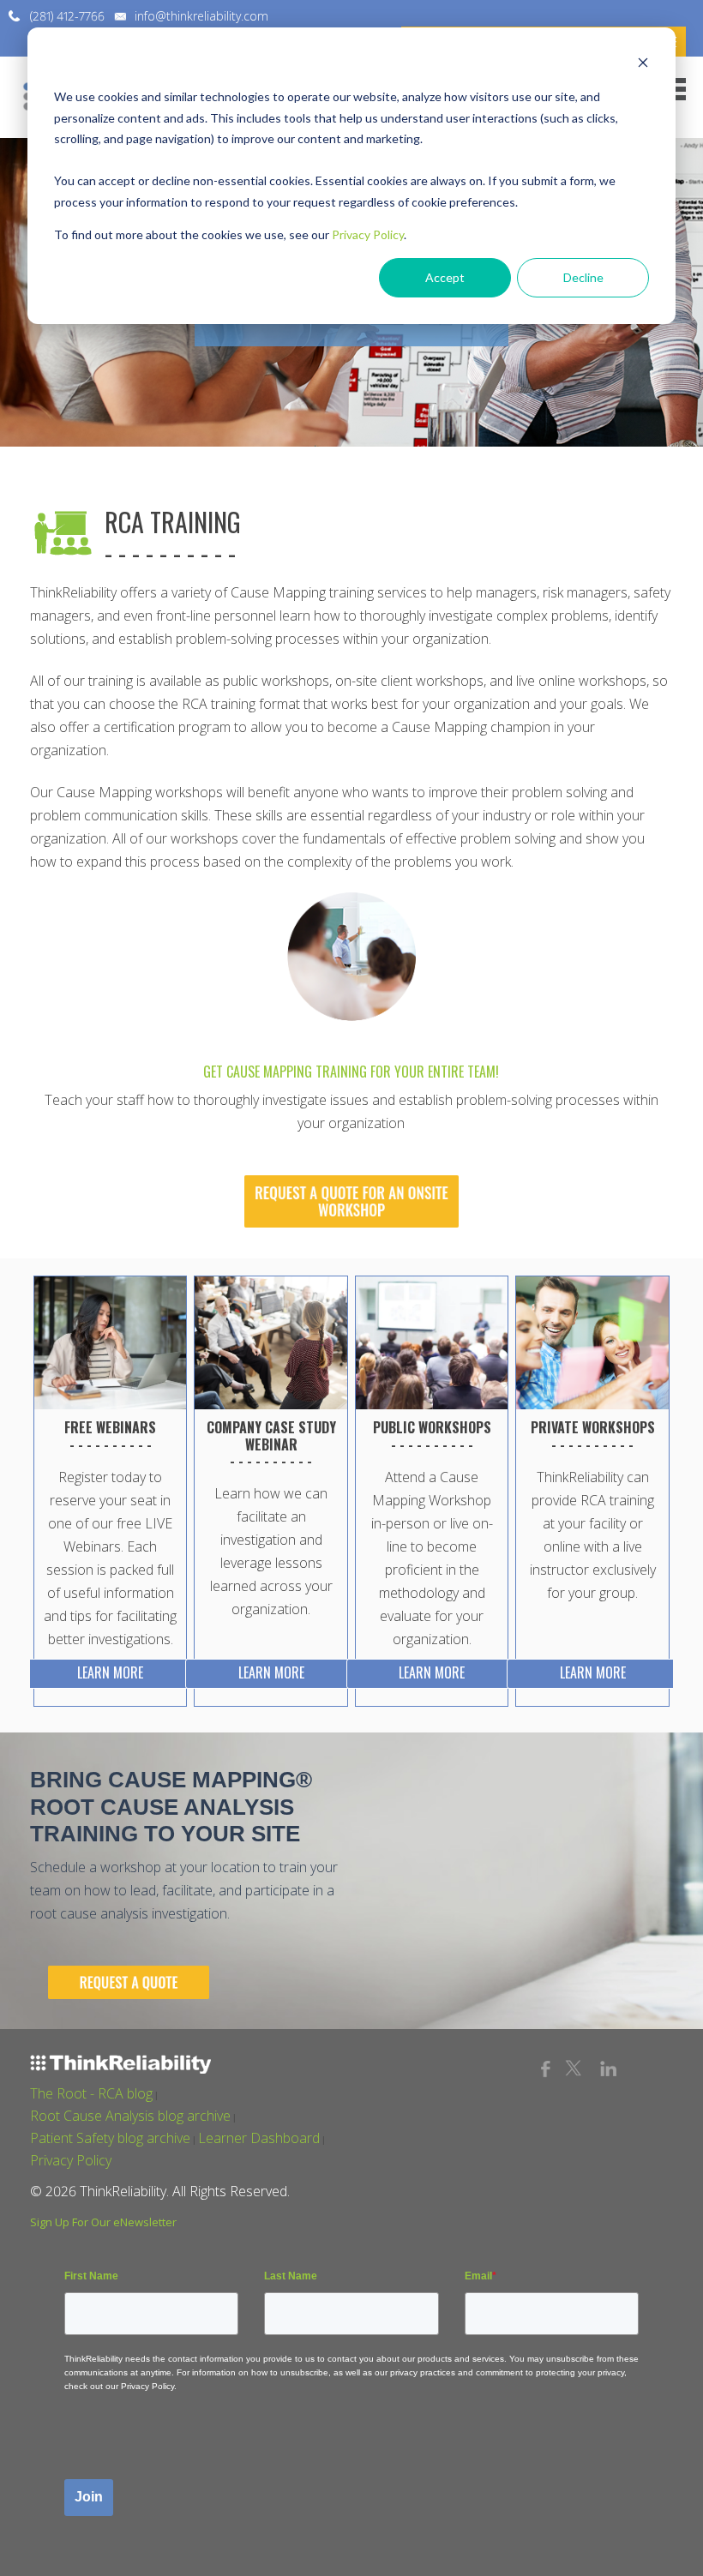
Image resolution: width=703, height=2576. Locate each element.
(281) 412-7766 (67, 16)
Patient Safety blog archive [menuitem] (110, 2138)
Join (89, 2497)
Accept (445, 277)
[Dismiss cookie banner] (643, 65)
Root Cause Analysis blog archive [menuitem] (130, 2116)
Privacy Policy (368, 234)
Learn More (110, 1672)
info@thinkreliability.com (201, 16)
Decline (583, 277)
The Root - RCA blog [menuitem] (91, 2093)
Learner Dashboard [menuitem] (259, 2138)
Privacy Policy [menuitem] (71, 2160)
